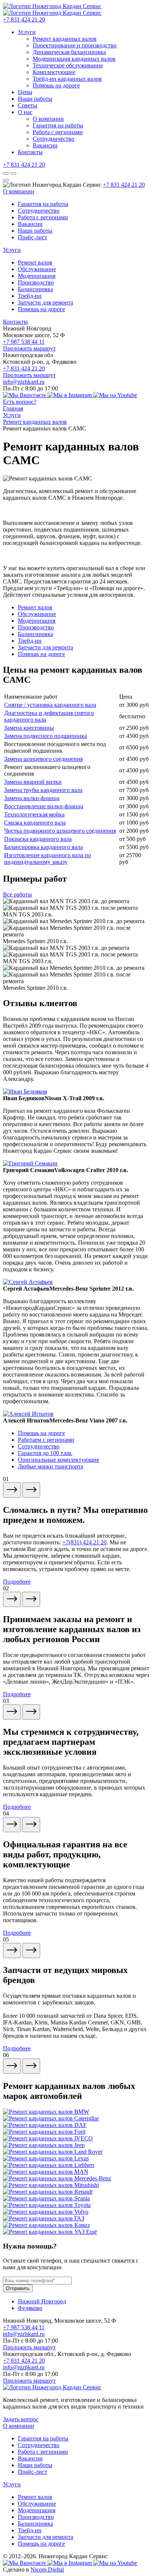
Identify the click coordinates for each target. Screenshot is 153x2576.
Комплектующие (54, 72)
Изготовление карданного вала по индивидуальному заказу (48, 858)
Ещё (92, 2232)
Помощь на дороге (56, 85)
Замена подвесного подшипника (45, 736)
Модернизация (37, 276)
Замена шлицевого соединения (43, 759)
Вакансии (45, 145)
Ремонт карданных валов (65, 39)
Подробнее (17, 1582)
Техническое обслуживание (68, 65)
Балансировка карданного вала (43, 847)
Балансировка (35, 289)
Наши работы (35, 99)
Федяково (30, 2308)
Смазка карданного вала (35, 823)
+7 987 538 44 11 (24, 342)
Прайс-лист (32, 237)
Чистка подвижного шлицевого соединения (60, 831)
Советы (27, 105)
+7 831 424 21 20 (24, 19)
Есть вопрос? (20, 402)
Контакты (30, 152)
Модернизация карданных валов (74, 59)
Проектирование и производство (75, 45)
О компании (48, 119)
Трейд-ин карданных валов (67, 79)
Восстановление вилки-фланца (44, 806)
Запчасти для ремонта (45, 302)
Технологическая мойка (34, 814)
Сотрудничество (53, 139)
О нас (25, 112)
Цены (25, 92)
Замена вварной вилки (33, 782)
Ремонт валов (35, 262)
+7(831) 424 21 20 (84, 1542)
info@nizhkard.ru (24, 382)
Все (17, 894)
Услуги (27, 32)
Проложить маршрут (29, 348)
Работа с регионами (58, 132)
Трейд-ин (30, 296)
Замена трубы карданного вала (43, 790)
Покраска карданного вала (38, 839)
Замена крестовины (29, 728)
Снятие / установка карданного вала (50, 705)
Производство (36, 282)
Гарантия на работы (58, 125)
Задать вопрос (21, 2419)
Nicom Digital (47, 2570)
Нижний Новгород (42, 2301)
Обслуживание (37, 269)
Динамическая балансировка (69, 52)
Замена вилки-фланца (32, 798)
